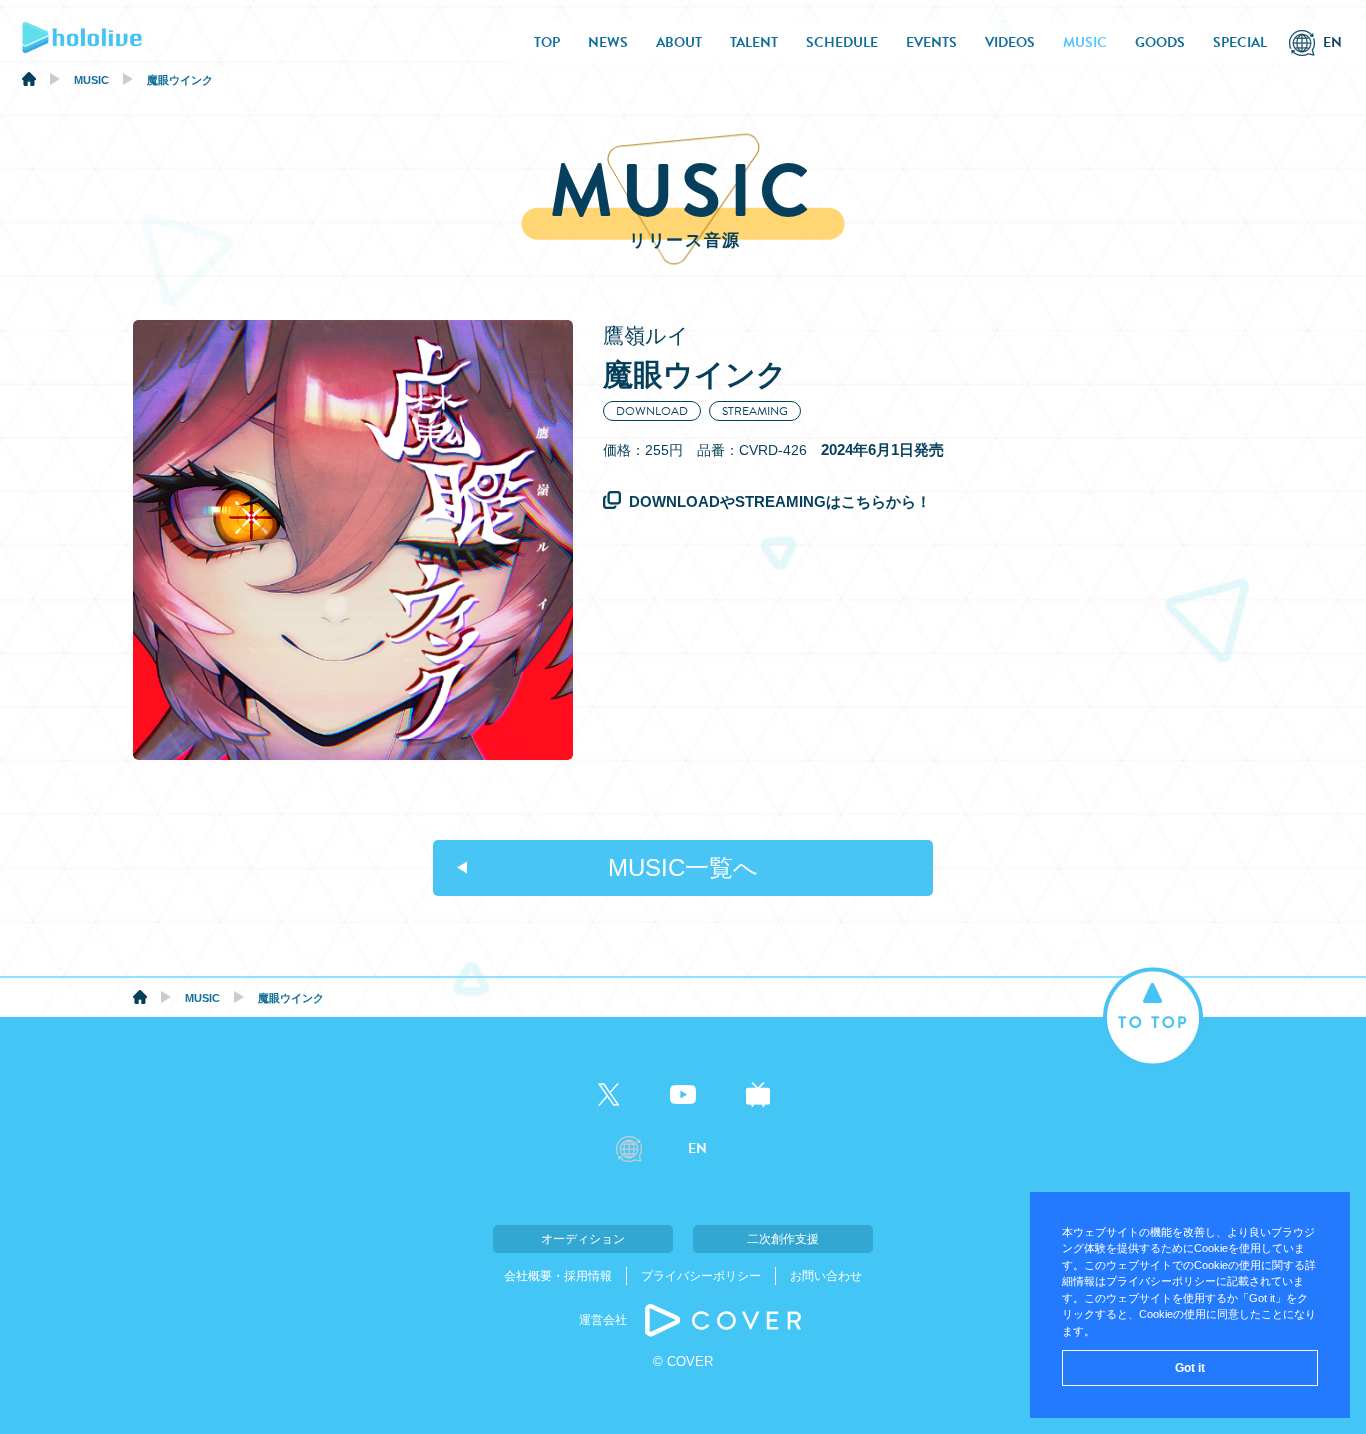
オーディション (583, 1239)
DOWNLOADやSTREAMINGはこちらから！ (780, 501)
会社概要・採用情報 (558, 1276)
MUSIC (1085, 42)
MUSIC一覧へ (683, 867)
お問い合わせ (826, 1276)
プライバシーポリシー (701, 1276)
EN (1332, 42)
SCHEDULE (842, 42)
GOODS (1160, 42)
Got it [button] (1190, 1368)
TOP (547, 42)
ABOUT (679, 42)
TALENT (754, 42)
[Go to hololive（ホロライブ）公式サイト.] (29, 82)
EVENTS (931, 42)
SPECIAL (1240, 42)
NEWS (608, 42)
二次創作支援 (783, 1239)
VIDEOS (1010, 42)
